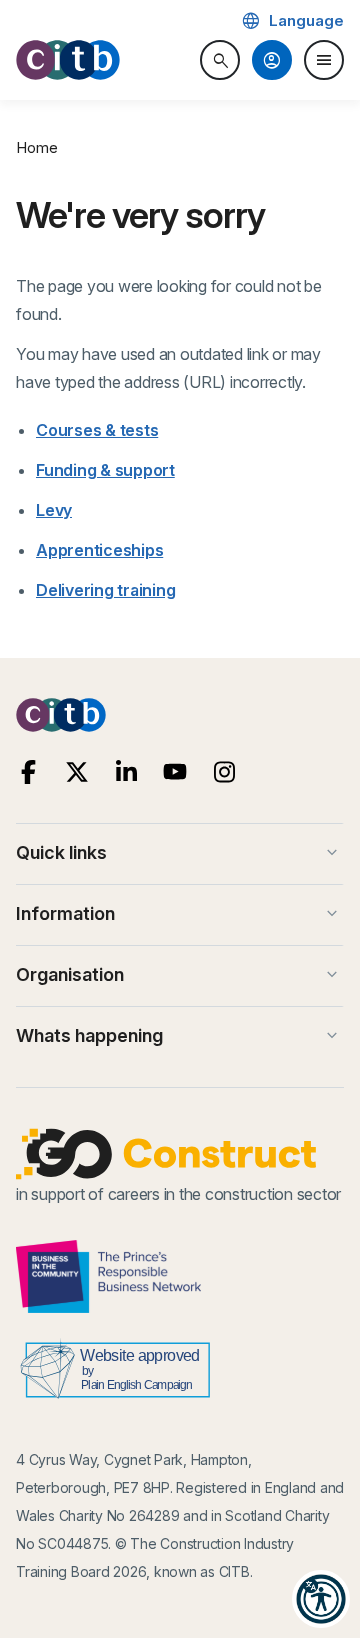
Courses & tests (97, 430)
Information (179, 914)
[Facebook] (28, 772)
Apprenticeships (99, 550)
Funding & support (105, 470)
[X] (77, 772)
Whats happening (179, 1036)
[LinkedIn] (126, 772)
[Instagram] (224, 772)
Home (37, 147)
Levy (54, 510)
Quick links (179, 853)
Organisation (179, 975)
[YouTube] (175, 772)
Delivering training (105, 590)
